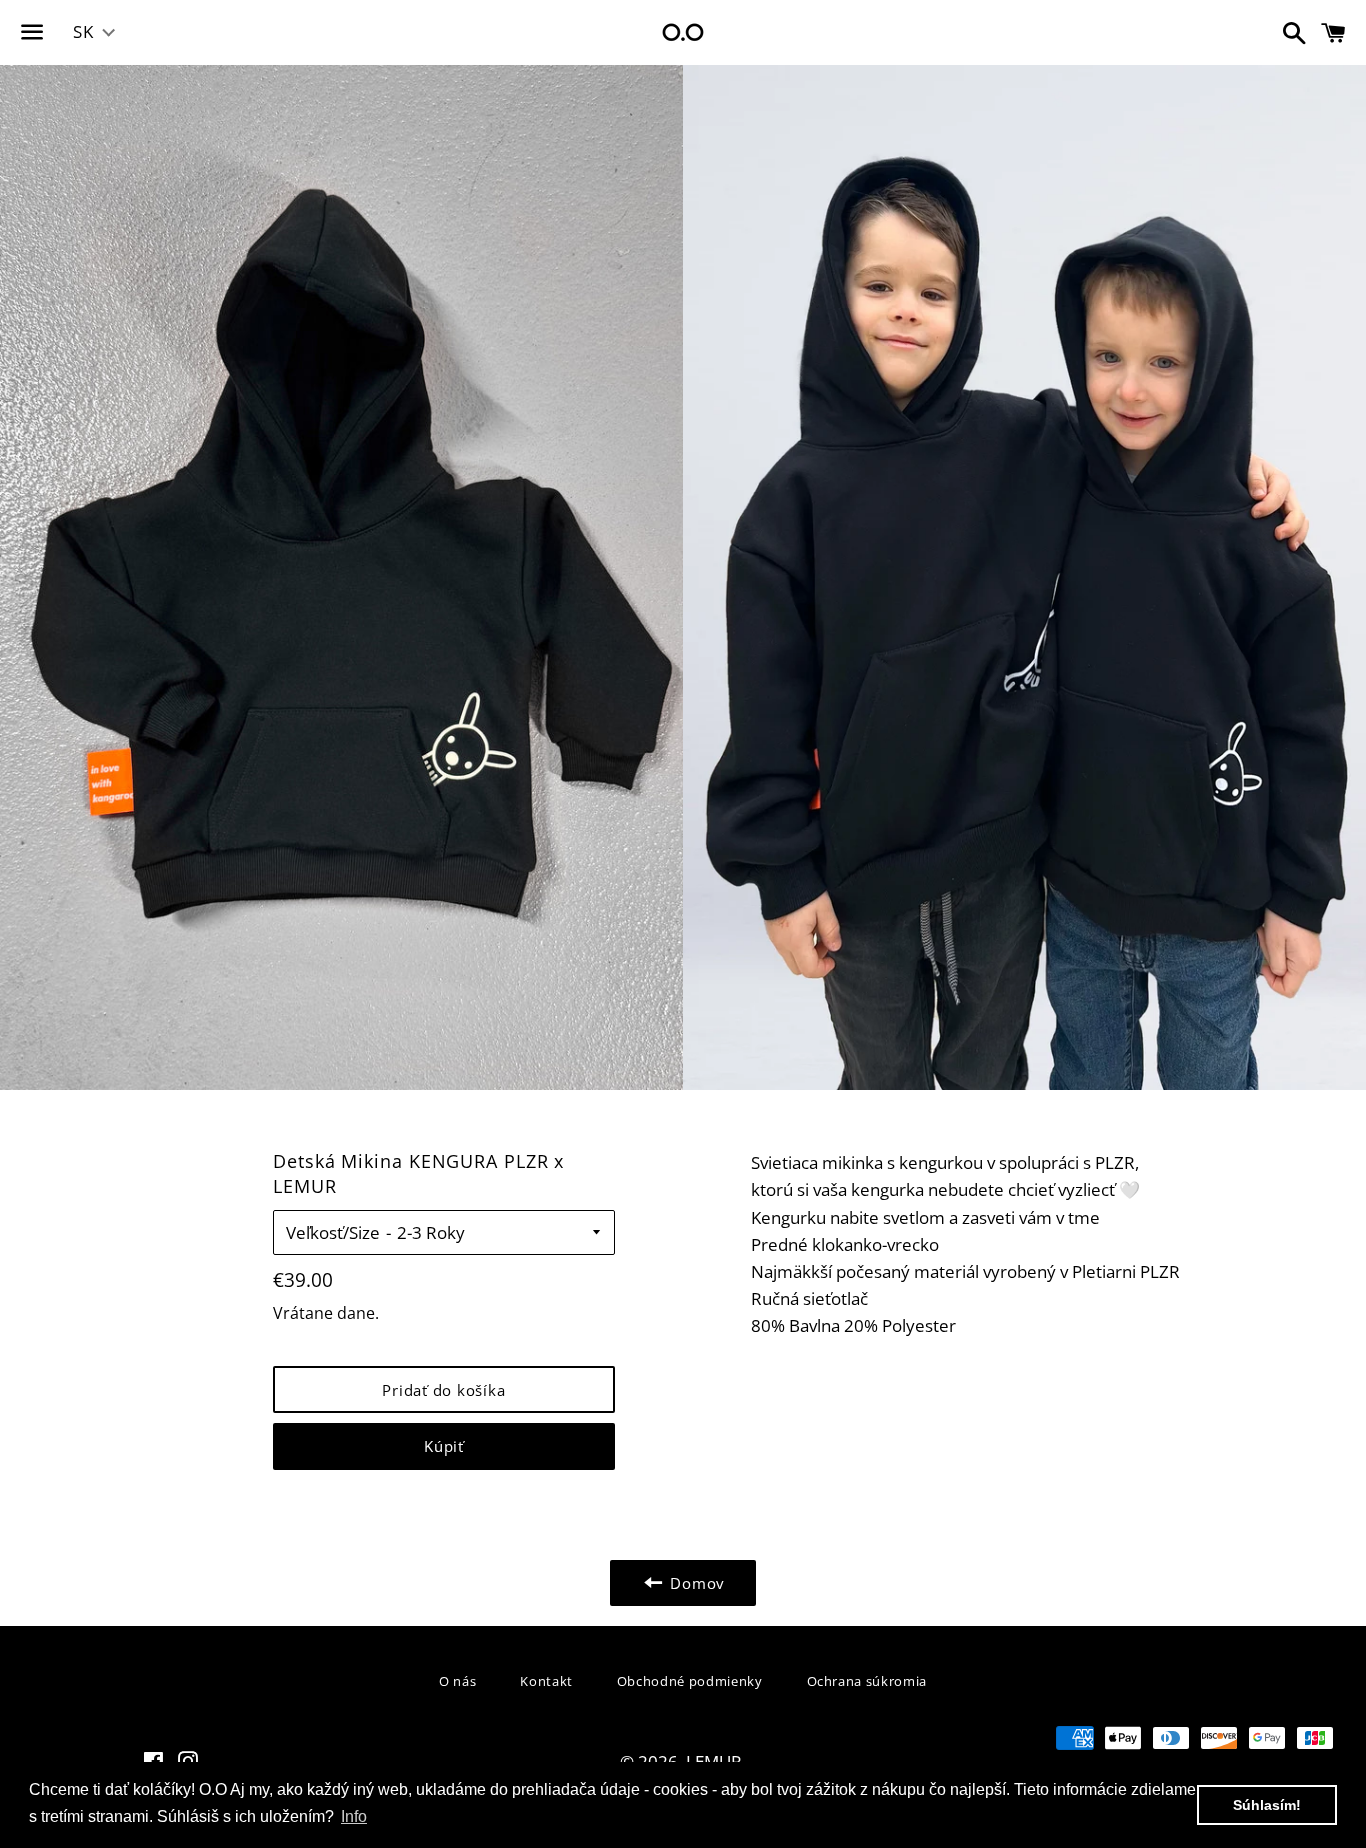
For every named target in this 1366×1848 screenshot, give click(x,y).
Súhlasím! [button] (1267, 1805)
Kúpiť (444, 1446)
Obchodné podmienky (690, 1681)
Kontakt (546, 1681)
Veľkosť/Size (333, 1232)
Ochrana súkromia (867, 1681)
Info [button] (354, 1816)
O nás (457, 1681)
